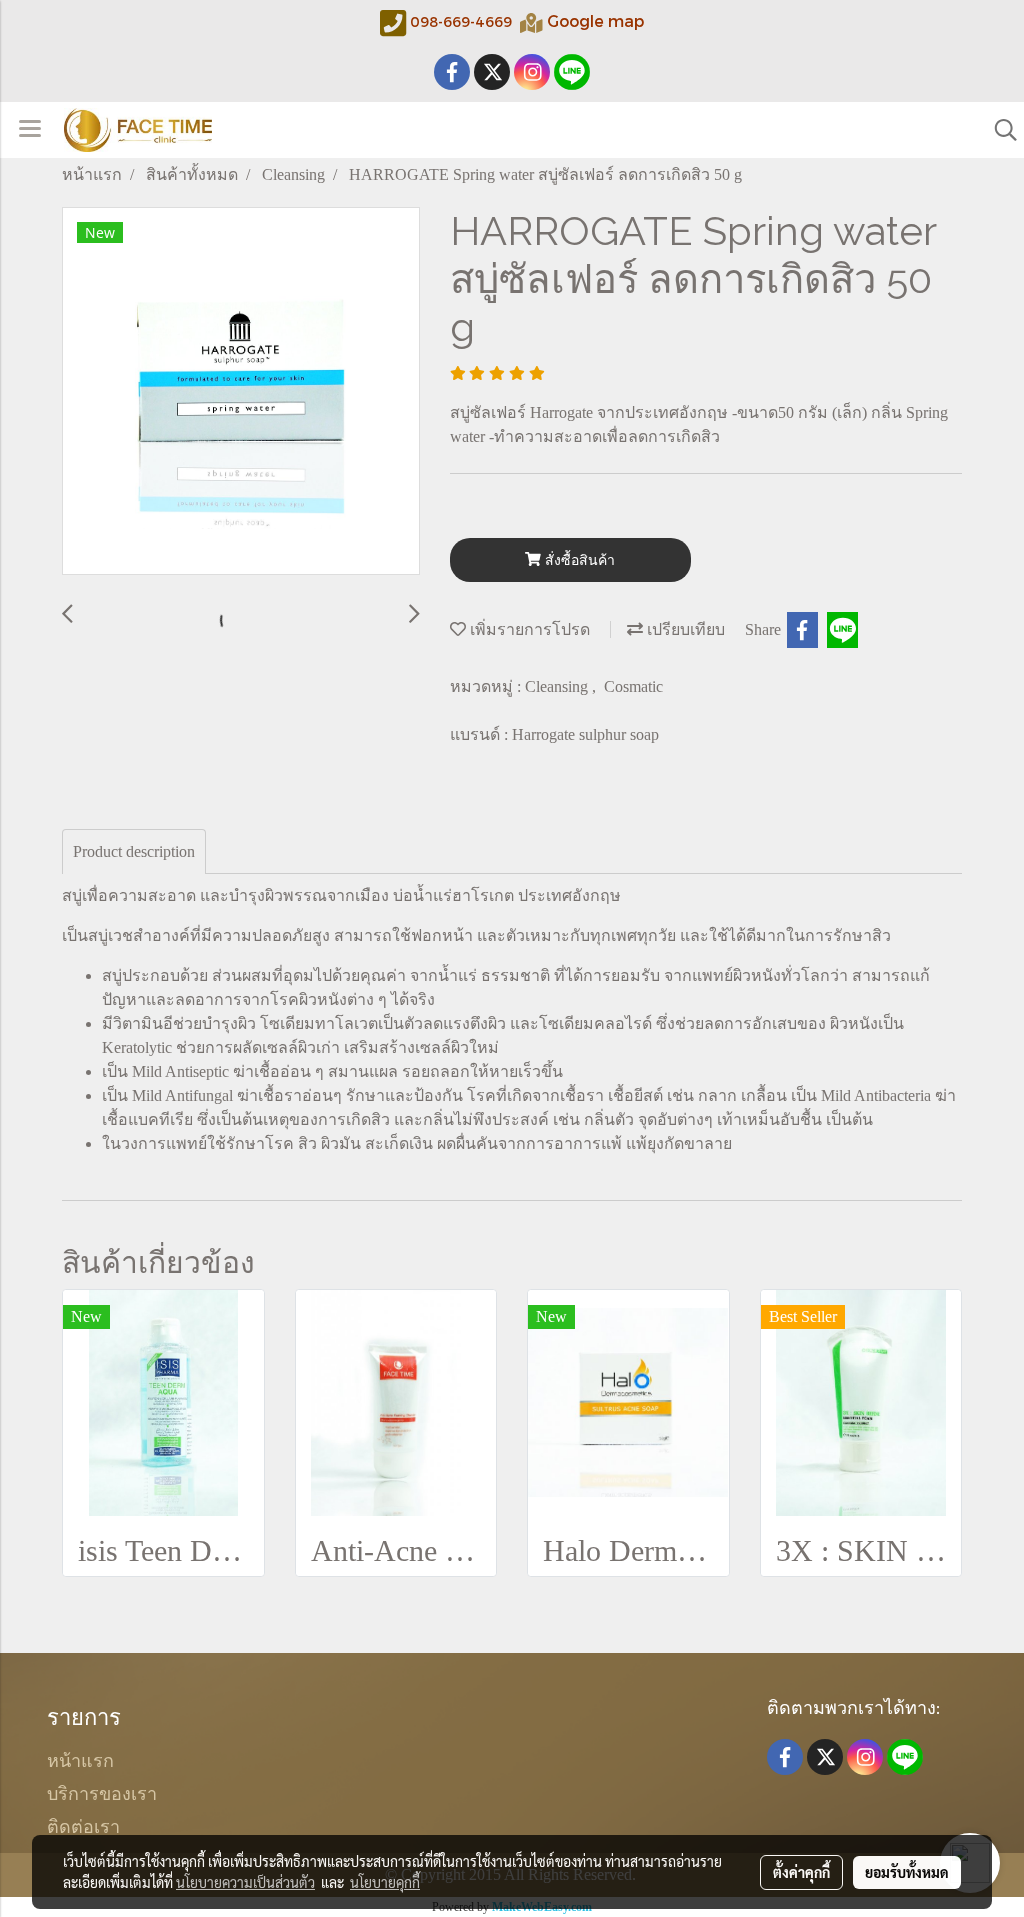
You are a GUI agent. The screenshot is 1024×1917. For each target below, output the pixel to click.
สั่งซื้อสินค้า (578, 560)
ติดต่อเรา (83, 1824)
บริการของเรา (102, 1791)
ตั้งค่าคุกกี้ (801, 1872)
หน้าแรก (80, 1758)
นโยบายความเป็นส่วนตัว (245, 1882)
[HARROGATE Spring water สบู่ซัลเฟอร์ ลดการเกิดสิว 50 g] (241, 392)
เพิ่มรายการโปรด (528, 629)
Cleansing (558, 686)
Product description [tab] (134, 851)
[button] (999, 130)
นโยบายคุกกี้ (385, 1882)
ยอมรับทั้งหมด (907, 1872)
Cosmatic (633, 686)
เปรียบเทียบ (684, 629)
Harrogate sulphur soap (585, 734)
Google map (595, 20)
